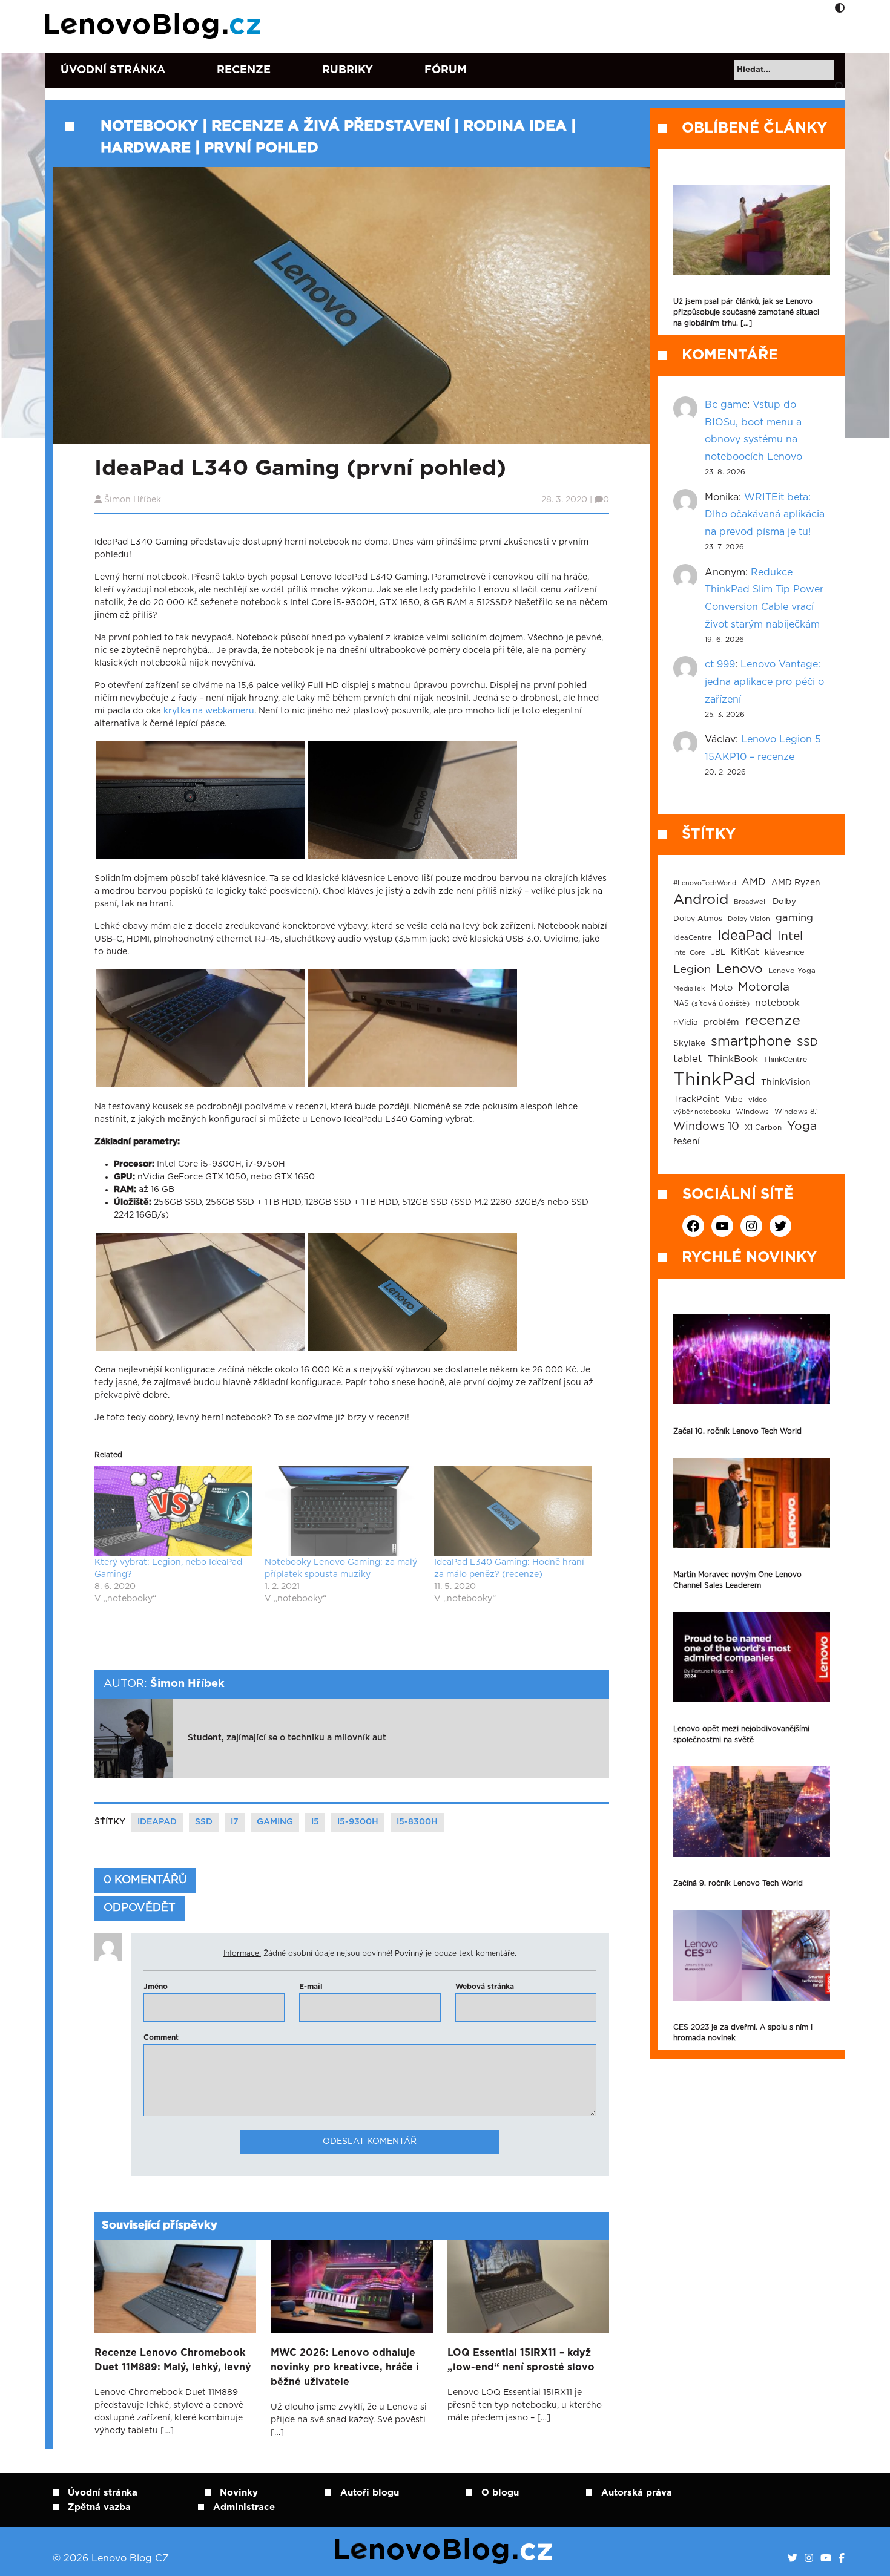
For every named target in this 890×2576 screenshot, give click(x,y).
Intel (790, 936)
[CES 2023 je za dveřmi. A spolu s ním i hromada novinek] (752, 1955)
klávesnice (785, 953)
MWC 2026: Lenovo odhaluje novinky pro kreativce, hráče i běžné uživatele (345, 2367)
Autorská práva (637, 2493)
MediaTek (689, 988)
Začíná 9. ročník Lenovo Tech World (738, 1883)
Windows (752, 1112)
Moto (721, 988)
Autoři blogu (370, 2493)
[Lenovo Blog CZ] (155, 26)
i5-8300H (417, 1822)
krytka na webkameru (209, 711)
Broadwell (750, 902)
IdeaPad (157, 1822)
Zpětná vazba (99, 2507)
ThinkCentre (785, 1060)
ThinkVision (786, 1083)
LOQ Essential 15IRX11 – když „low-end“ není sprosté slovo (521, 2360)
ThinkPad (714, 1080)
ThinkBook (733, 1059)
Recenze (244, 70)
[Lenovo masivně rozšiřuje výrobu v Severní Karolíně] (752, 230)
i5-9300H (358, 1822)
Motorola (764, 987)
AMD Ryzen (796, 883)
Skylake (689, 1043)
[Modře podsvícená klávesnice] (200, 1028)
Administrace (244, 2507)
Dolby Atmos (698, 919)
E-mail (311, 1987)
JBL (718, 953)
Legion (692, 970)
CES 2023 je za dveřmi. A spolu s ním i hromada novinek (743, 2033)
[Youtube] (826, 2558)
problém (721, 1023)
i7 (235, 1822)
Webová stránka (485, 1987)
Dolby (784, 902)
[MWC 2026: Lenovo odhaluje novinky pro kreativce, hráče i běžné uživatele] (351, 2286)
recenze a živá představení (331, 126)
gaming (275, 1822)
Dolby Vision (749, 919)
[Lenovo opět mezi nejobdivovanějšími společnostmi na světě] (752, 1657)
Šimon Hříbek (133, 500)
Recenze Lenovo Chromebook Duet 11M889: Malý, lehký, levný (173, 2360)
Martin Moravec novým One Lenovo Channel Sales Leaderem (737, 1580)
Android (701, 900)
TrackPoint (696, 1100)
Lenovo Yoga (792, 971)
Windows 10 (706, 1127)
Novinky (239, 2493)
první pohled (261, 148)
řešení (687, 1142)
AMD (754, 882)
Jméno (156, 1987)
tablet (688, 1059)
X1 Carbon (763, 1128)
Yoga (802, 1126)
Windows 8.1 (796, 1112)
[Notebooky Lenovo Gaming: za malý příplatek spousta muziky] (344, 1511)
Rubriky (348, 70)
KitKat (745, 952)
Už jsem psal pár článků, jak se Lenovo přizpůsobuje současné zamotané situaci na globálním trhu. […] (746, 312)
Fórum (446, 70)
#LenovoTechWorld (705, 883)
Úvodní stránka (113, 70)
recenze (773, 1021)
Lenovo (740, 969)
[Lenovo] (412, 800)
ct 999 (720, 664)
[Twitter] (793, 2558)
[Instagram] (809, 2558)
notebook (777, 1003)
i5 (315, 1822)
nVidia (686, 1023)
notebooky (149, 126)
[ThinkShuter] (200, 800)
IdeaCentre (693, 938)
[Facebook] (842, 2558)
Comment (161, 2037)
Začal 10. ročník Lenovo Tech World (737, 1431)
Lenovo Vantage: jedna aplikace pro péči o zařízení (764, 682)
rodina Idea (515, 126)
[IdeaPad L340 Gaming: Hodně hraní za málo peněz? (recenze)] (513, 1511)
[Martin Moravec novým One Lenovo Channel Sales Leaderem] (752, 1503)
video (758, 1100)
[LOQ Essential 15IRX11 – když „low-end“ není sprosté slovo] (528, 2286)
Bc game (726, 405)
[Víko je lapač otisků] (200, 1291)
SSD (204, 1822)
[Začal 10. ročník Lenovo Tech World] (752, 1359)
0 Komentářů (145, 1880)
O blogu (500, 2493)
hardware (146, 148)
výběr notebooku (702, 1112)
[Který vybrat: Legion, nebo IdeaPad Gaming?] (173, 1511)
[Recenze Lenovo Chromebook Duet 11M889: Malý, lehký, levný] (175, 2286)
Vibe (734, 1100)
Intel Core (689, 953)
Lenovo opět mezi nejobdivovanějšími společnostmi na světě (741, 1734)
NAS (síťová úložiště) (711, 1004)
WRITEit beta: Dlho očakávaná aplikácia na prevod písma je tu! (765, 515)
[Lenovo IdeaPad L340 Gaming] (412, 1291)
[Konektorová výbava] (412, 1028)
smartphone (751, 1041)
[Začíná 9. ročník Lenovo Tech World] (752, 1811)
